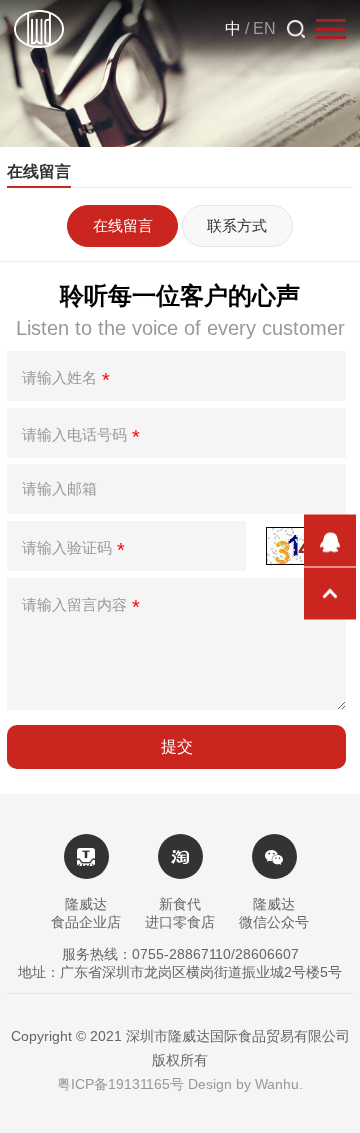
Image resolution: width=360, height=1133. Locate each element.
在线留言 (123, 225)
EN (264, 28)
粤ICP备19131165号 (120, 1084)
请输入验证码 (73, 550)
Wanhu (277, 1084)
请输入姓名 (66, 380)
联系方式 (237, 225)
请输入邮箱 (59, 488)
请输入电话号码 (81, 437)
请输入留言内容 (81, 607)
